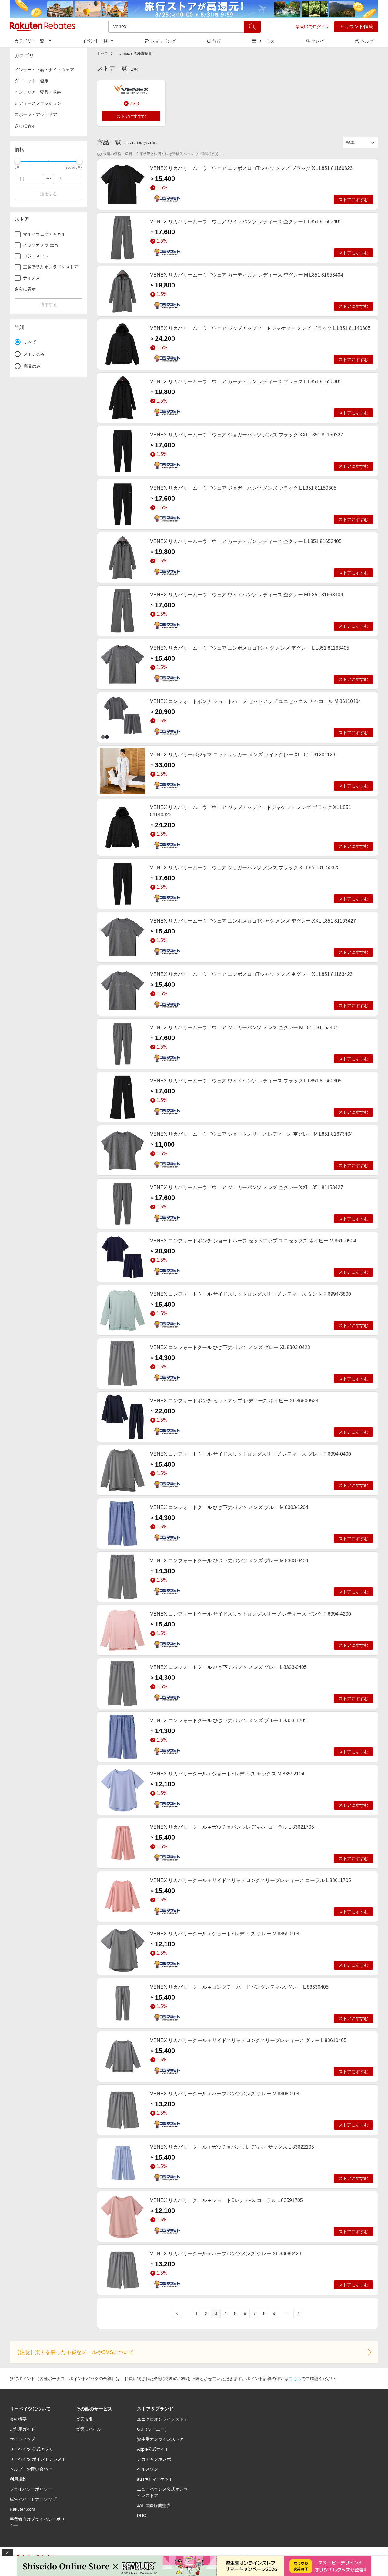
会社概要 (18, 2419)
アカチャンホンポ (154, 2459)
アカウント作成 (356, 27)
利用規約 (18, 2479)
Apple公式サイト (153, 2449)
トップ (102, 54)
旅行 (217, 41)
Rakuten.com (22, 2509)
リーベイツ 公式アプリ (32, 2449)
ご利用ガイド (22, 2429)
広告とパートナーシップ (33, 2499)
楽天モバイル (89, 2429)
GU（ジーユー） (153, 2429)
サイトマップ (22, 2439)
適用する (48, 194)
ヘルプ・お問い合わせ (31, 2469)
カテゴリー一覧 (29, 41)
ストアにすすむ (131, 116)
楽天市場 (84, 2419)
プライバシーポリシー (31, 2489)
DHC (142, 2515)
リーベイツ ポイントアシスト (38, 2459)
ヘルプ (367, 41)
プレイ (318, 41)
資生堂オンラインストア (160, 2439)
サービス (266, 41)
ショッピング (163, 41)
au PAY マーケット (155, 2479)
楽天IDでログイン (313, 27)
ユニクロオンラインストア (162, 2419)
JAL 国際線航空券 (154, 2505)
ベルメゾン (148, 2469)
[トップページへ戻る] (42, 27)
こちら (295, 2379)
